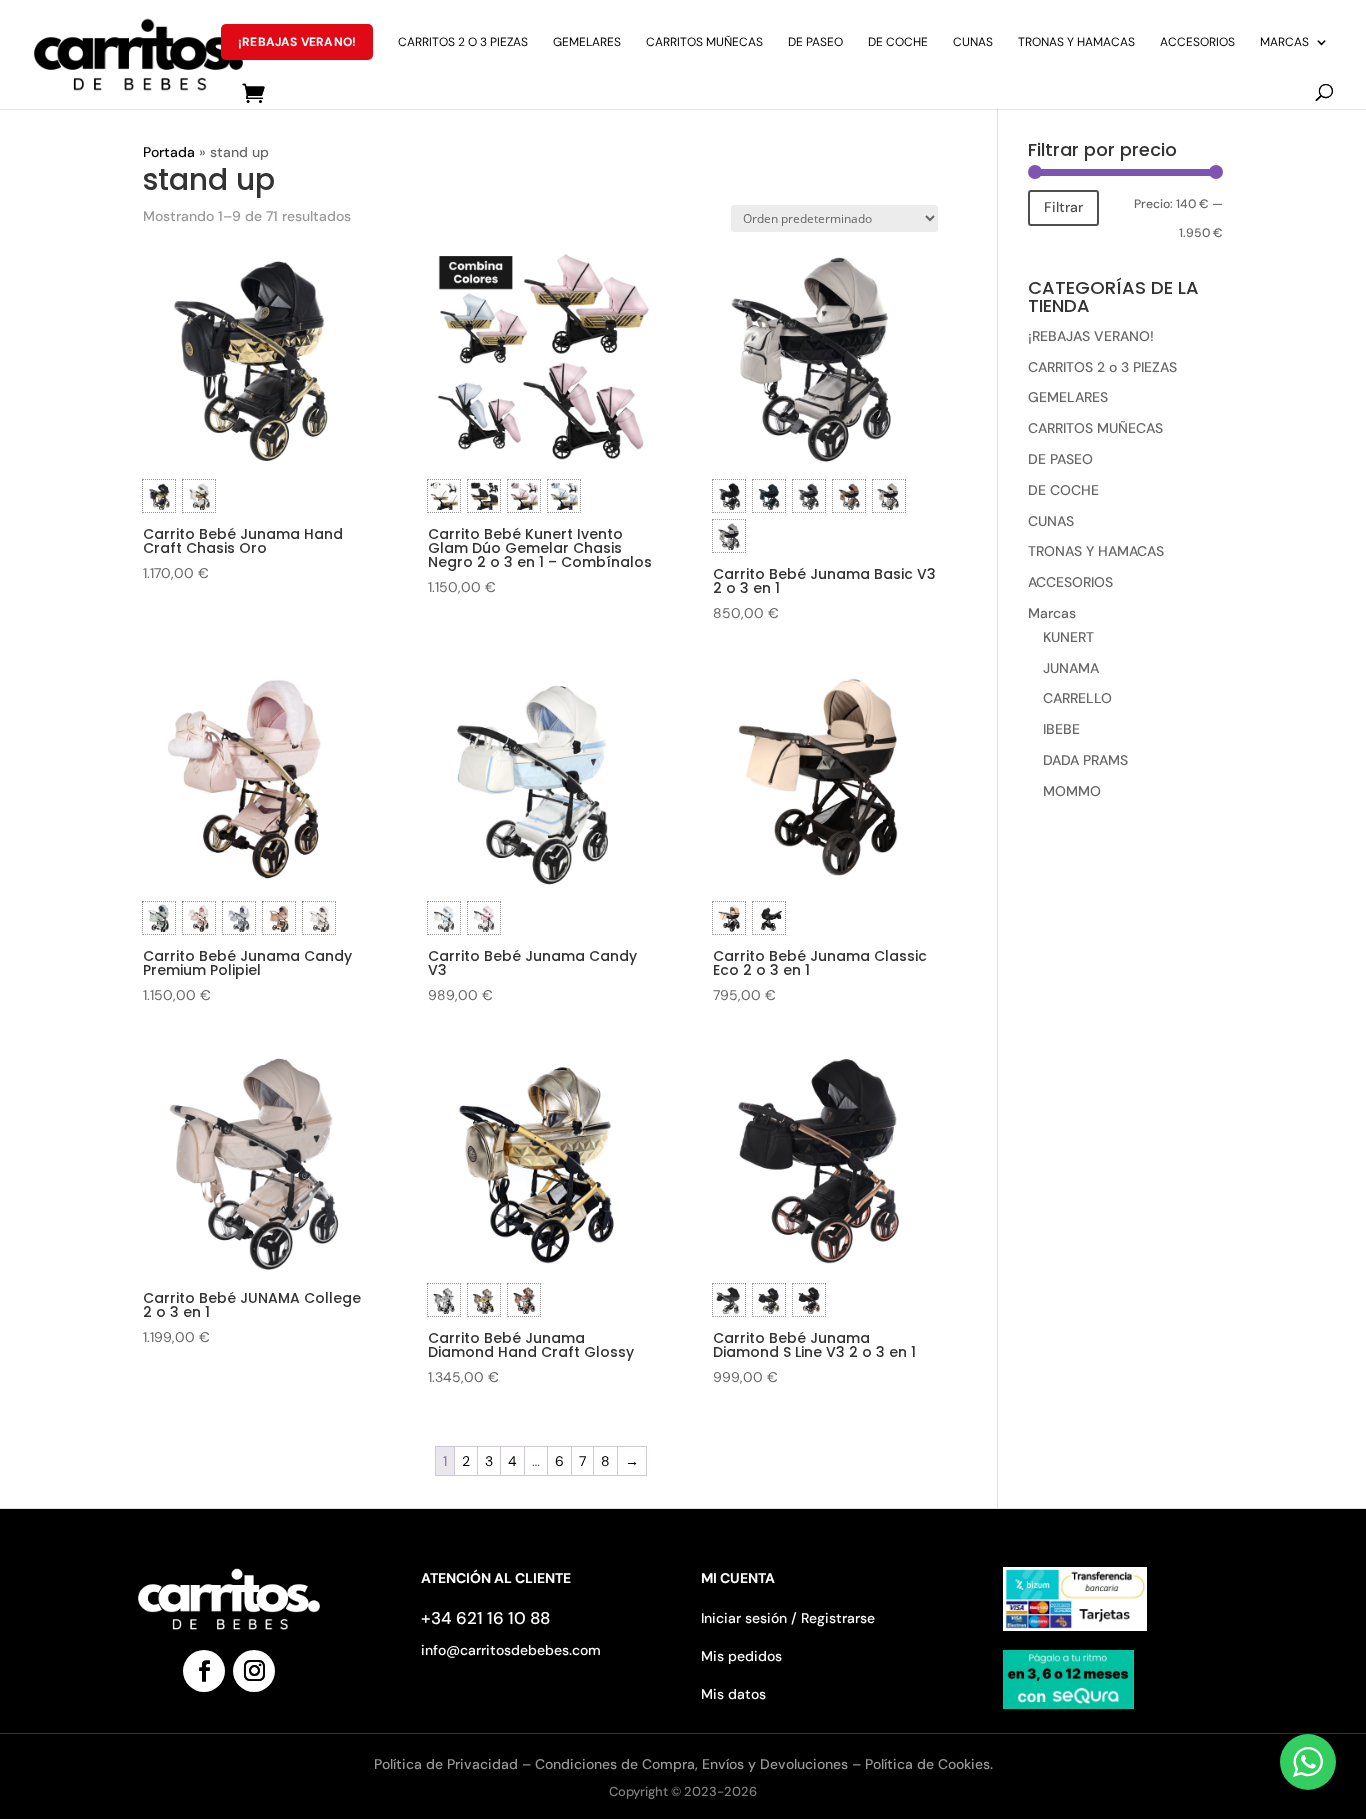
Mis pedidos (741, 1656)
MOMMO (1072, 791)
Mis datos (733, 1694)
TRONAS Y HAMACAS (1076, 42)
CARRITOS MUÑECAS (704, 42)
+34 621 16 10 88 (485, 1618)
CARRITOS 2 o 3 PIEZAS (463, 42)
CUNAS (973, 42)
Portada (169, 152)
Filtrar (1063, 207)
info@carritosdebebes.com (511, 1650)
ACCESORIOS (1197, 42)
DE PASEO (815, 42)
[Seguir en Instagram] (254, 1671)
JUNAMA (1071, 668)
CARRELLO (1077, 698)
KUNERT (1068, 637)
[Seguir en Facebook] (204, 1671)
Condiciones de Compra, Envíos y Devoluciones (691, 1764)
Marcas (1284, 42)
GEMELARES (587, 42)
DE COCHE (898, 42)
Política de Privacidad (448, 1764)
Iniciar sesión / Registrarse (788, 1618)
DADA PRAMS (1085, 760)
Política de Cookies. (929, 1764)
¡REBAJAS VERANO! (297, 42)
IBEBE (1061, 729)
